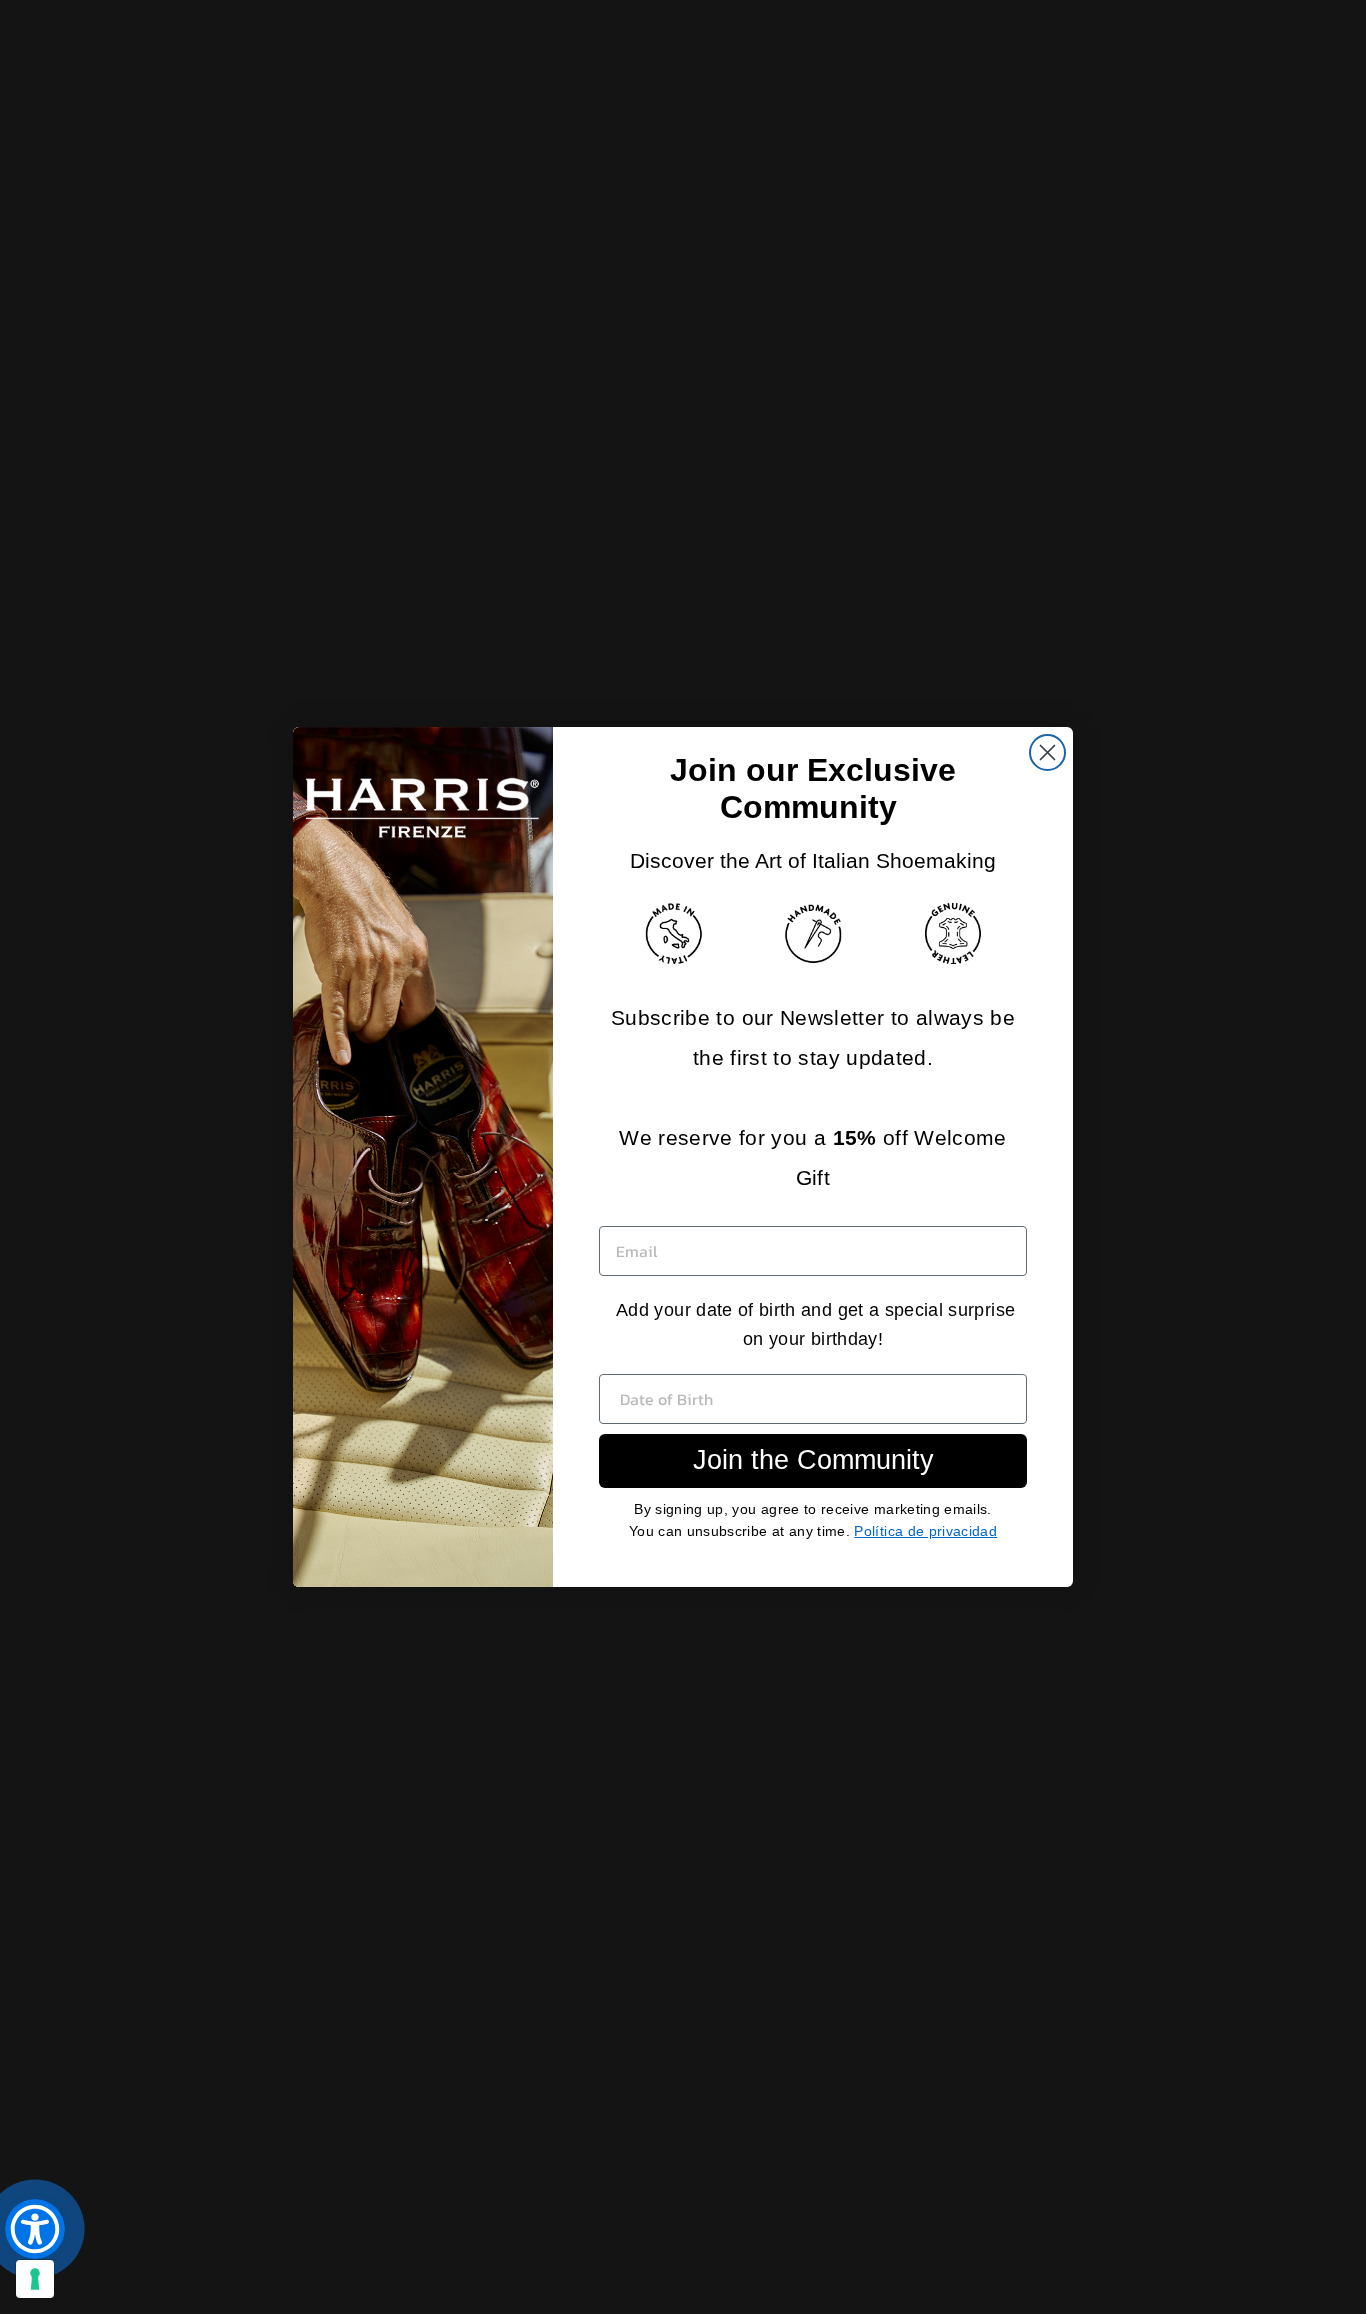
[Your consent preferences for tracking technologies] (35, 2279)
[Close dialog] (1047, 752)
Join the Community (813, 1460)
